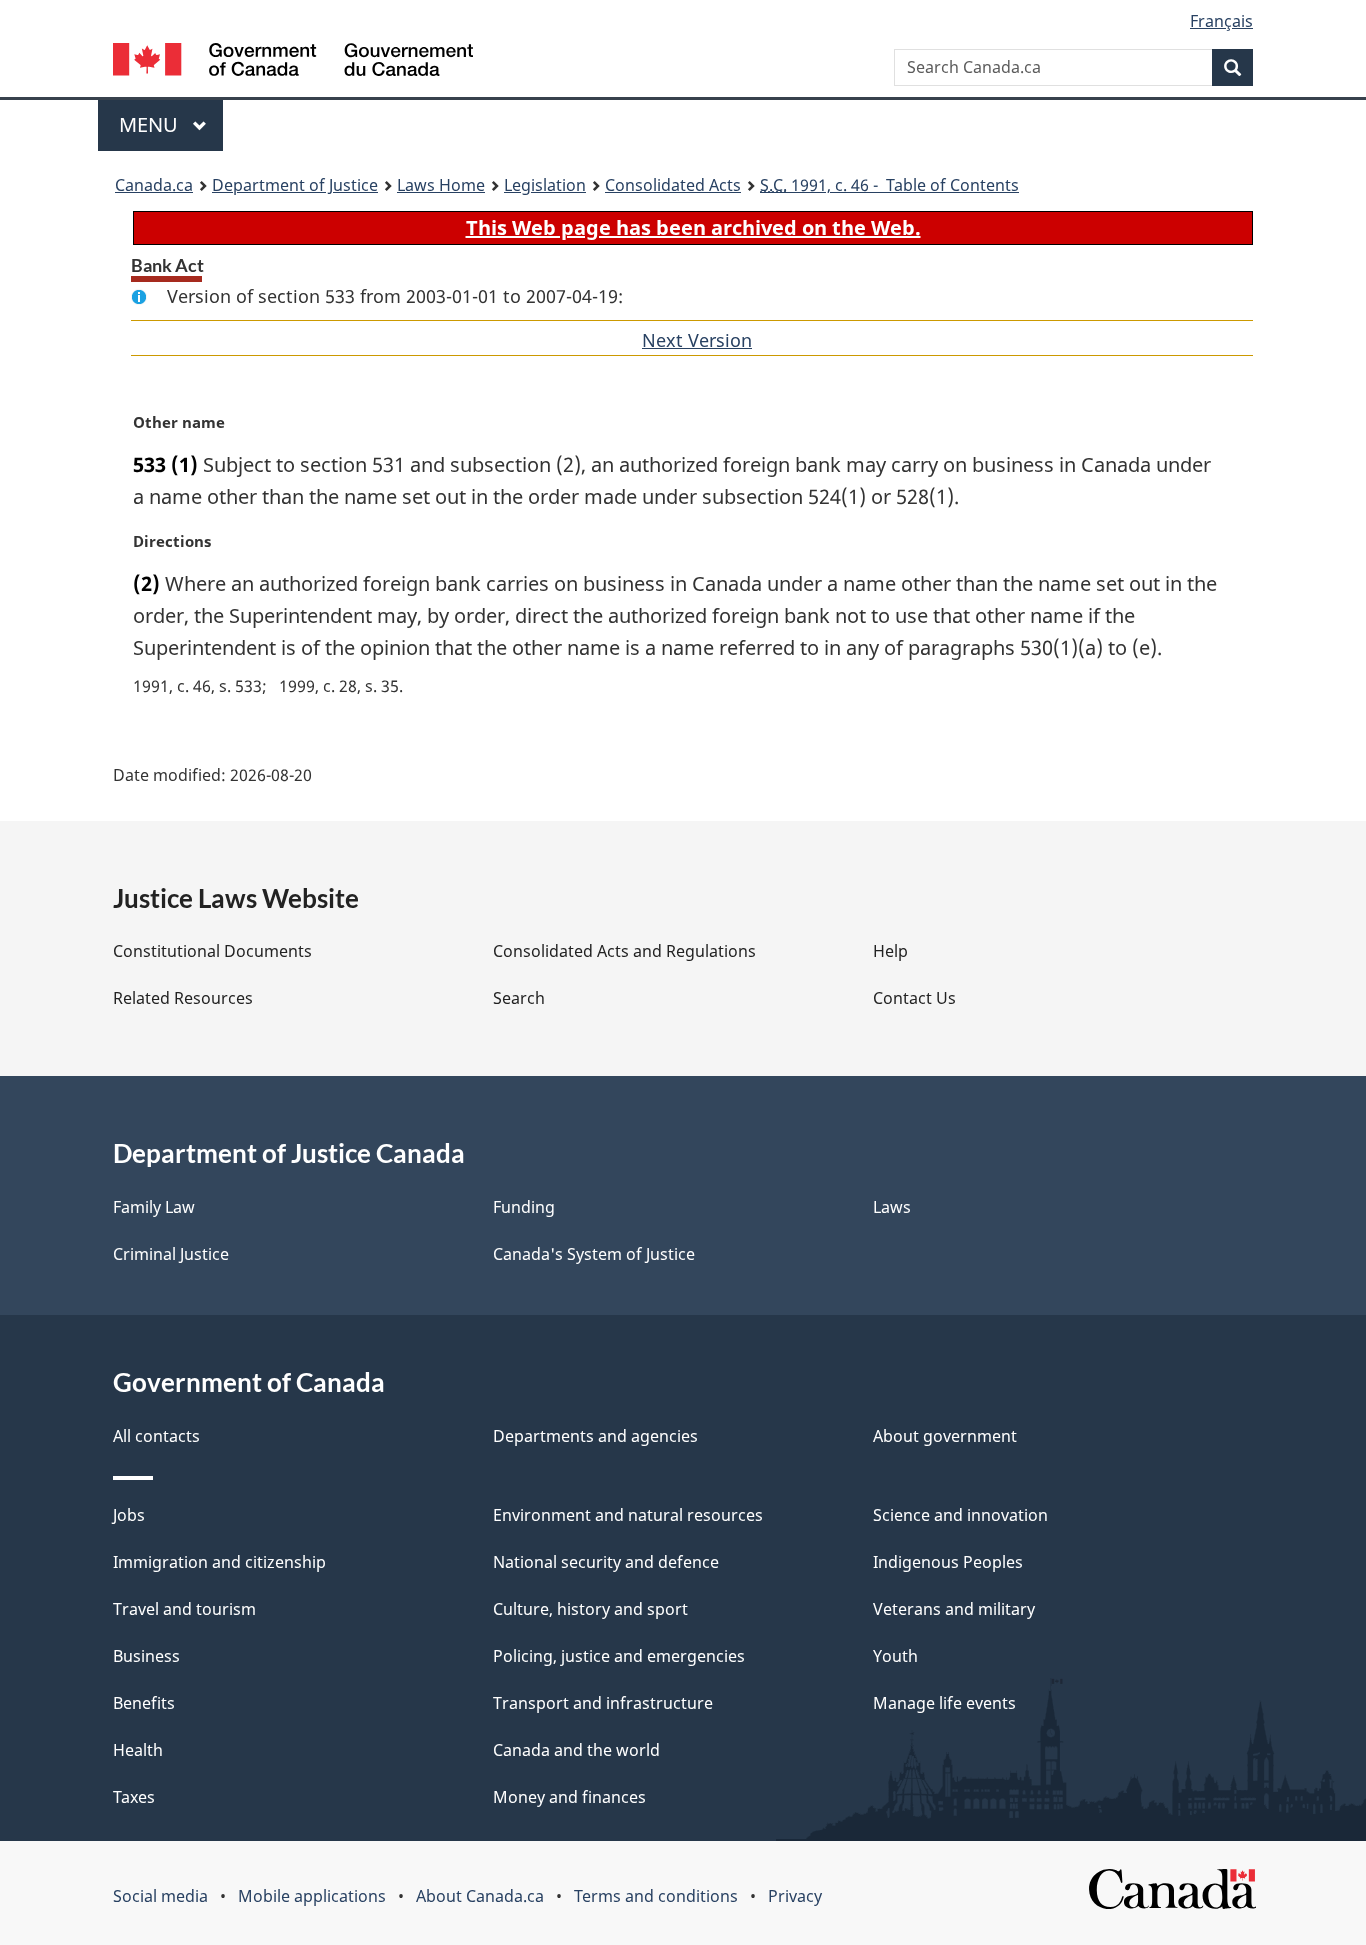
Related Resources (183, 998)
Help (890, 951)
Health (138, 1750)
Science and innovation (960, 1515)
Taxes (134, 1797)
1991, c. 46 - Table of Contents (889, 185)
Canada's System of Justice (594, 1254)
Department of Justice (295, 185)
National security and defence (606, 1562)
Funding (524, 1207)
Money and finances (569, 1797)
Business (146, 1656)
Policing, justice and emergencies (619, 1656)
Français (1221, 21)
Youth (895, 1656)
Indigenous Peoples (948, 1562)
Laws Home (441, 185)
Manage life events (944, 1703)
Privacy (795, 1896)
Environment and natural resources (628, 1515)
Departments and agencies (595, 1436)
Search (519, 998)
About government (945, 1436)
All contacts (156, 1436)
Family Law (154, 1207)
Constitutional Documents (212, 951)
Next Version (697, 340)
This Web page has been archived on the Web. (693, 227)
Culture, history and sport (590, 1609)
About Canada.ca (480, 1896)
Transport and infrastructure (603, 1703)
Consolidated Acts (673, 185)
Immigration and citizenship (219, 1562)
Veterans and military (954, 1609)
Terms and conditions (656, 1896)
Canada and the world (576, 1750)
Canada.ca (154, 185)
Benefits (144, 1703)
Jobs (129, 1515)
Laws (892, 1207)
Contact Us (914, 998)
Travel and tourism (184, 1609)
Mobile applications (312, 1896)
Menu (151, 124)
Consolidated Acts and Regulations (624, 951)
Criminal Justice (171, 1254)
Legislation (545, 185)
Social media (160, 1896)
